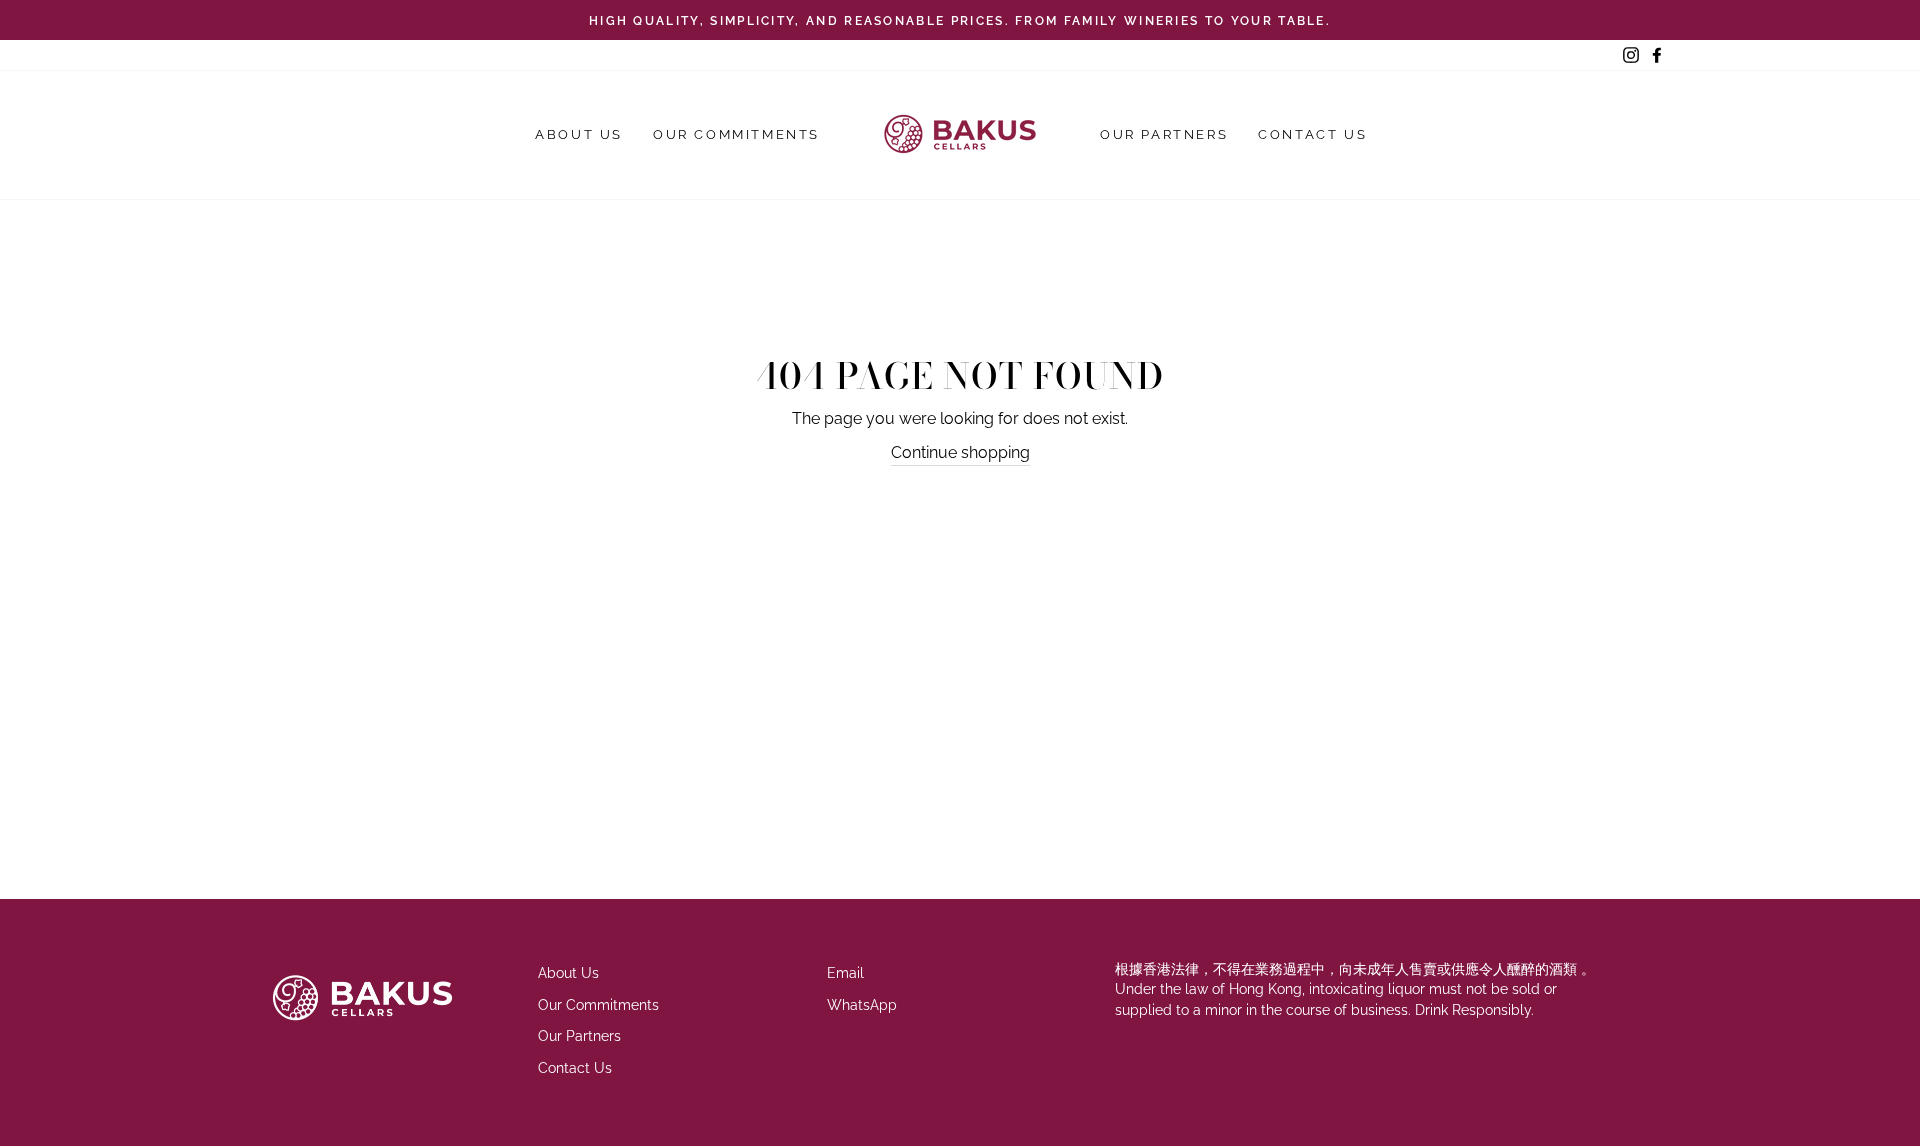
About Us (579, 134)
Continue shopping (960, 452)
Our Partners (1164, 134)
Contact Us (1312, 134)
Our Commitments (736, 134)
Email (845, 973)
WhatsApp (862, 1005)
